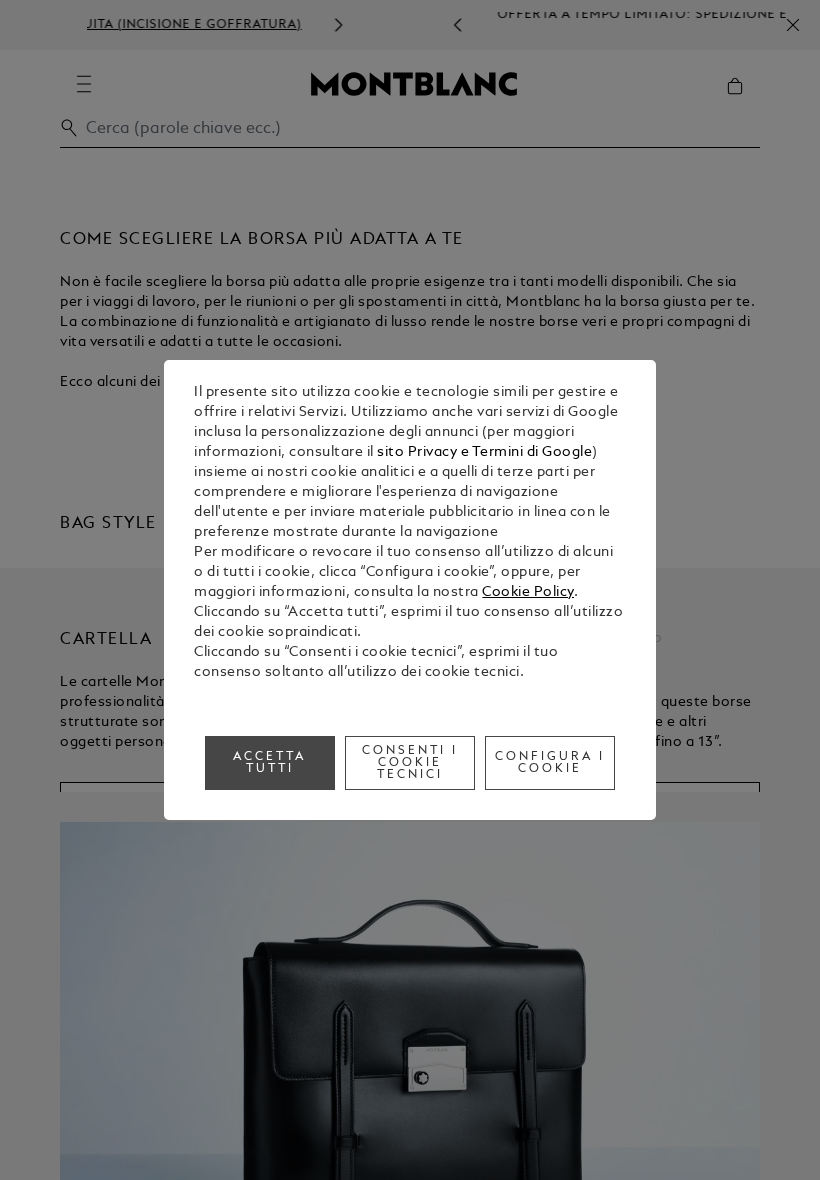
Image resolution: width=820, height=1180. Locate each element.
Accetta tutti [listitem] (269, 763)
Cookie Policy (528, 592)
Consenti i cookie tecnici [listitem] (410, 763)
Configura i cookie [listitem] (550, 763)
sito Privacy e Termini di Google (484, 452)
